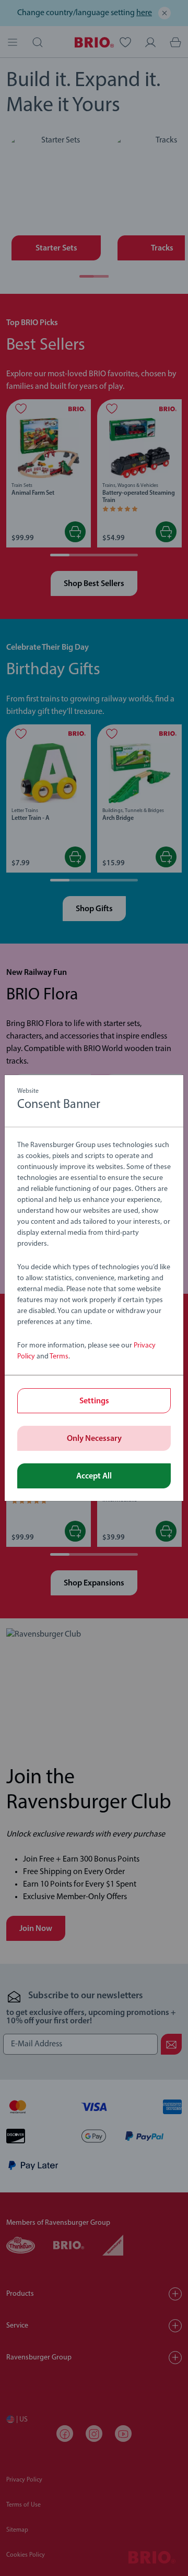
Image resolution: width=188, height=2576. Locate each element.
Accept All (94, 1476)
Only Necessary (94, 1439)
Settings (94, 1401)
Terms (59, 1357)
